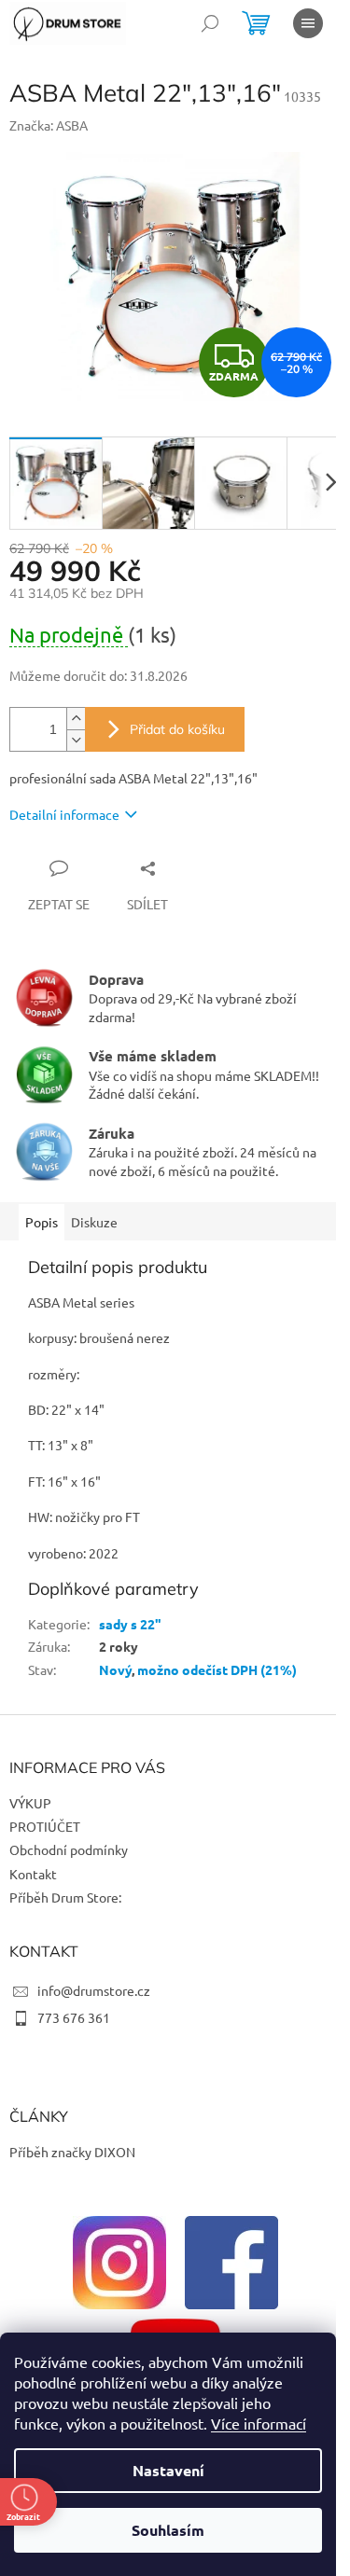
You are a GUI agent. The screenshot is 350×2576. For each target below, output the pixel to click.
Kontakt (33, 1874)
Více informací (259, 2423)
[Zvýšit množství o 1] (76, 719)
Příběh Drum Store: (65, 1897)
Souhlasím (168, 2530)
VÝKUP (30, 1803)
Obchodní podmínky (69, 1849)
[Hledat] (210, 23)
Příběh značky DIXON (72, 2152)
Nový (115, 1669)
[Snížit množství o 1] (76, 740)
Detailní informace (64, 814)
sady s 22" (130, 1624)
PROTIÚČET (45, 1826)
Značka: (49, 125)
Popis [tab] (42, 1222)
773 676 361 (74, 2017)
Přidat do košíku (177, 729)
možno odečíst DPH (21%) (217, 1669)
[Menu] (308, 23)
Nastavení (168, 2470)
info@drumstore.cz (94, 1990)
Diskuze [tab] (94, 1222)
